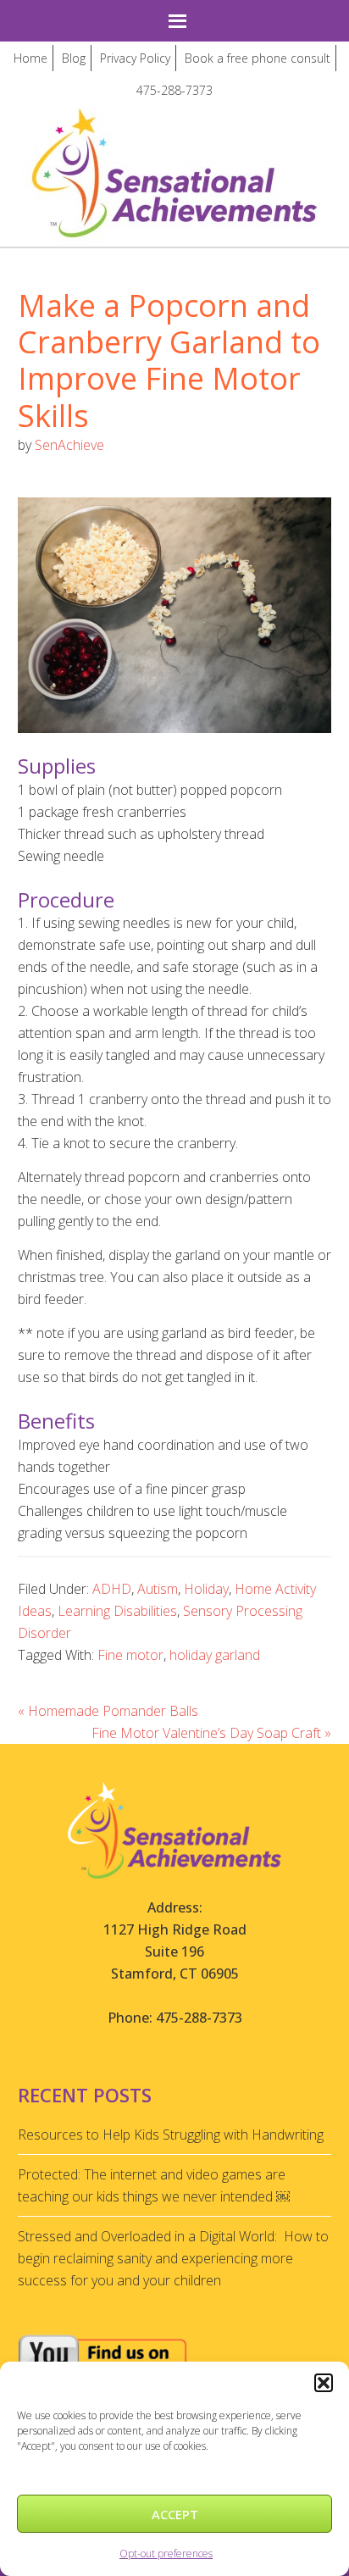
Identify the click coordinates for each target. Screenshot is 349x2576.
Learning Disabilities (117, 1611)
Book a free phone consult (258, 58)
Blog (74, 58)
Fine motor (130, 1655)
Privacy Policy (135, 58)
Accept (175, 2514)
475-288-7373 (174, 90)
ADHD (112, 1589)
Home (30, 58)
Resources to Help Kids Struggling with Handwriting (171, 2135)
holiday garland (215, 1655)
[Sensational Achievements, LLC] (174, 122)
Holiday (206, 1589)
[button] (324, 2383)
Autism (158, 1589)
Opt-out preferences (166, 2554)
